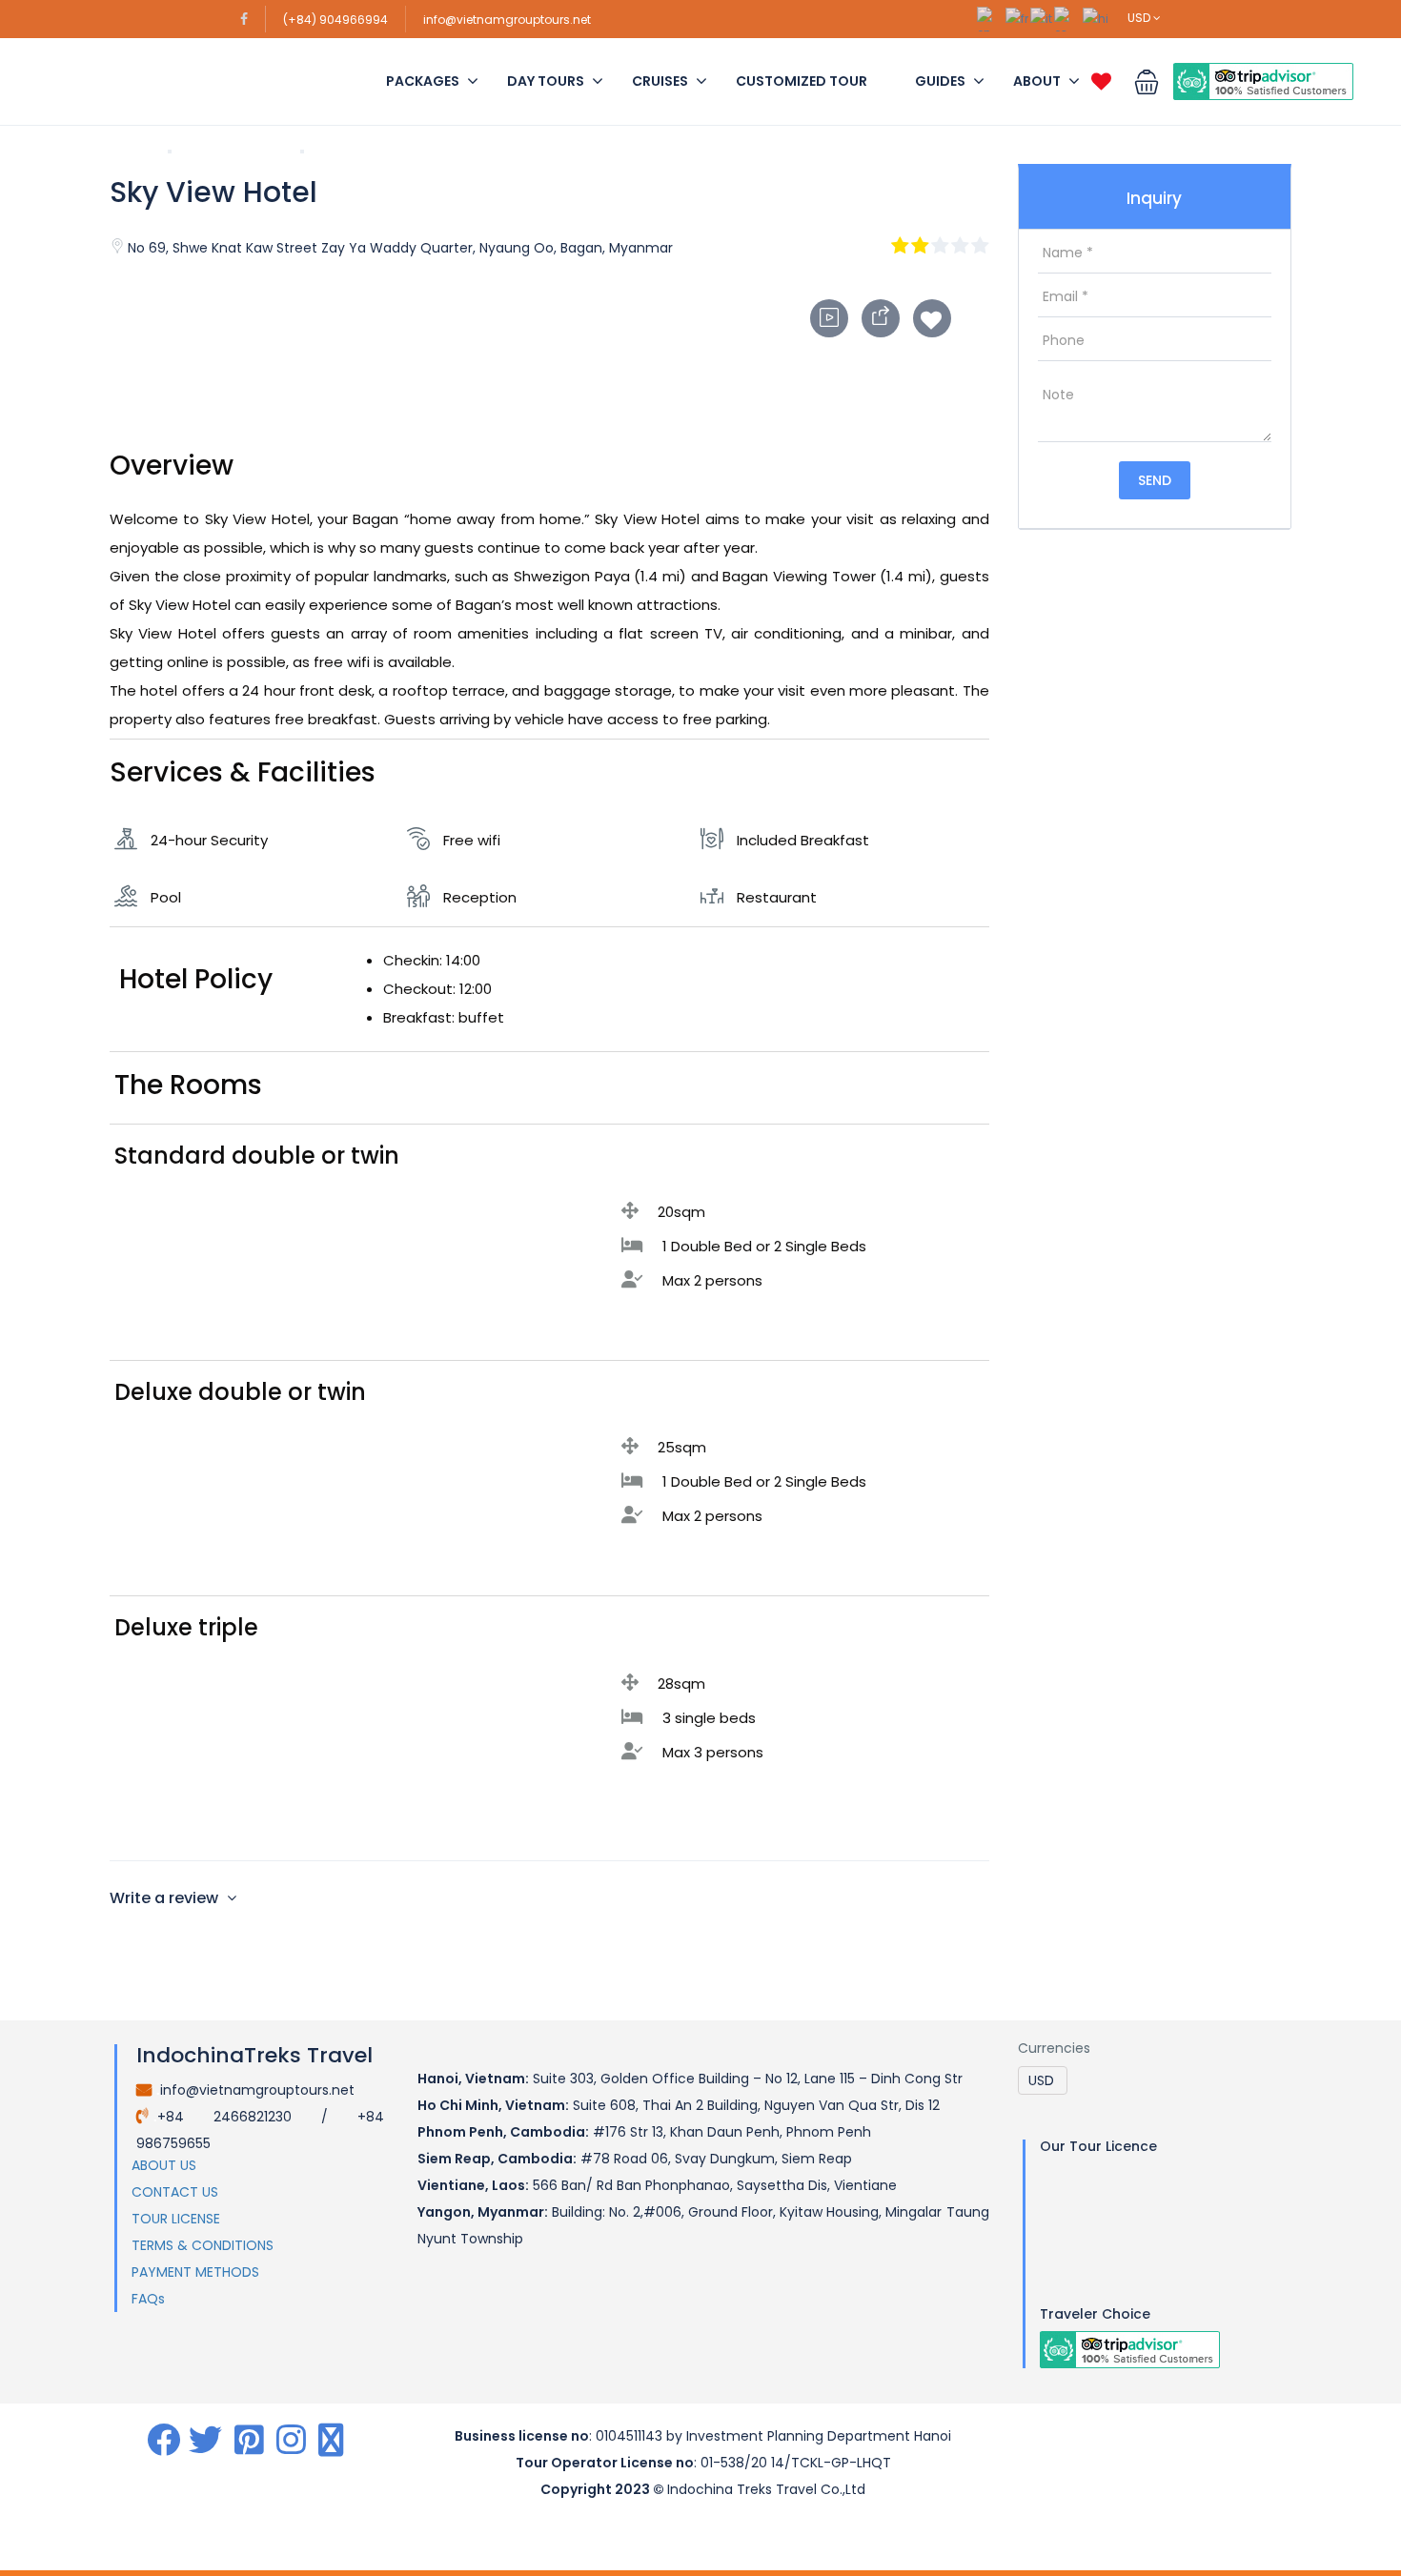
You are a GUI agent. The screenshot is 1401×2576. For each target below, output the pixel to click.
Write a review (166, 1898)
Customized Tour (802, 81)
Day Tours (546, 81)
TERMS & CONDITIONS (203, 2245)
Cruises (660, 81)
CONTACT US (175, 2192)
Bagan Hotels (236, 151)
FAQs (148, 2299)
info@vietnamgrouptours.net (507, 20)
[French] (1018, 18)
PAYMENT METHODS (195, 2272)
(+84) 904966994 (335, 20)
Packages (423, 81)
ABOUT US (164, 2165)
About (1037, 81)
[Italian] (1042, 18)
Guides (940, 81)
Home (130, 151)
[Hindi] (1096, 18)
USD (1140, 18)
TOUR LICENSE (176, 2219)
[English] (991, 18)
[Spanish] (1068, 18)
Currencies (1054, 2048)
